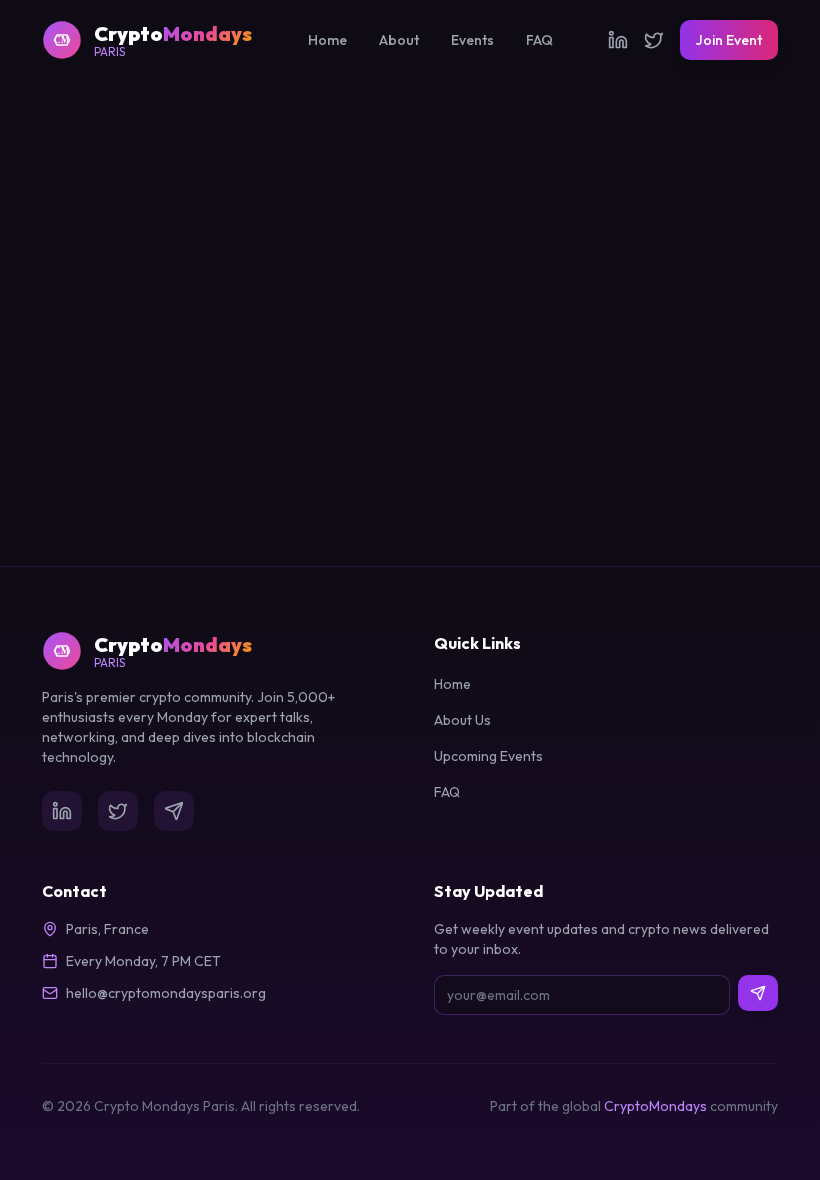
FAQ (539, 40)
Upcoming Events (488, 756)
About (399, 40)
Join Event (729, 40)
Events (472, 40)
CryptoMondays (655, 1106)
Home (327, 40)
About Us (462, 720)
